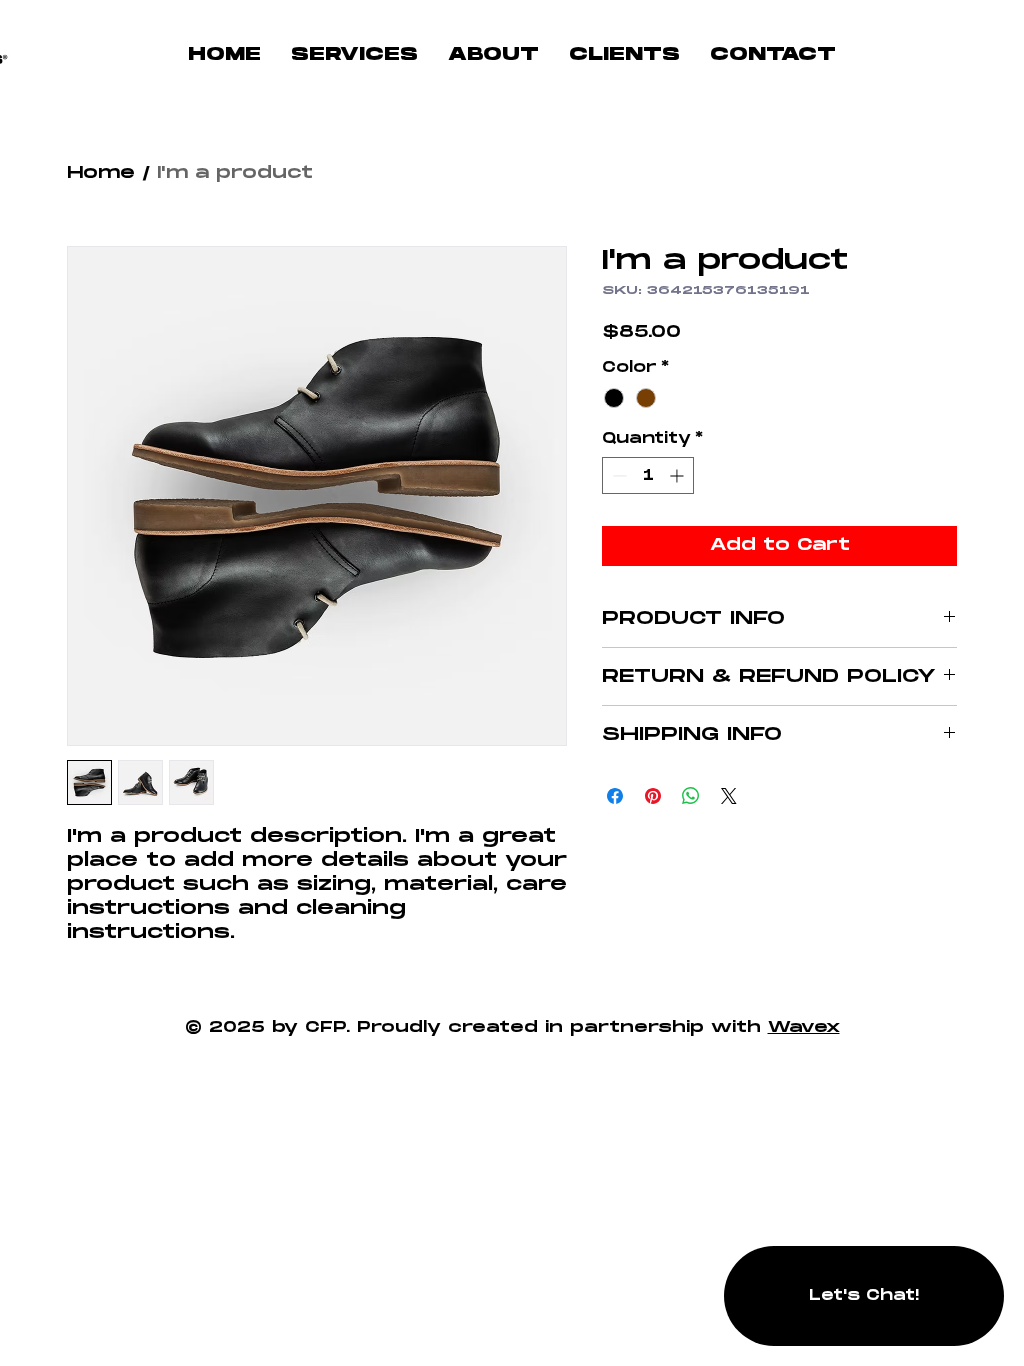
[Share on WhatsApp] (691, 796)
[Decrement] (617, 475)
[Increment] (678, 475)
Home (101, 173)
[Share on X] (729, 796)
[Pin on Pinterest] (653, 796)
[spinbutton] (648, 475)
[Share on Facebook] (615, 796)
